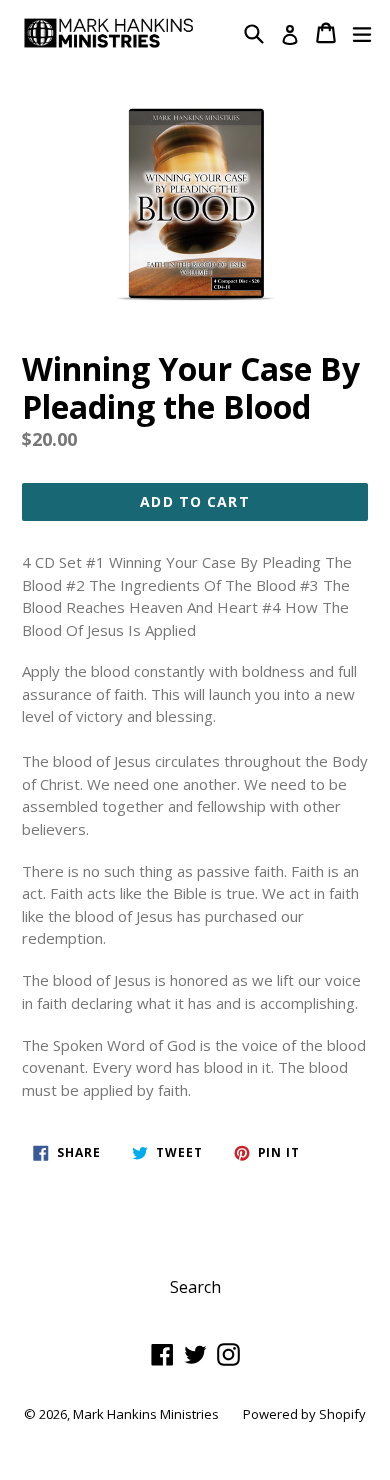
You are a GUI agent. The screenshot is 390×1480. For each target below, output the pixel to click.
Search (195, 1287)
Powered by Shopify (304, 1414)
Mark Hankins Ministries (146, 1414)
